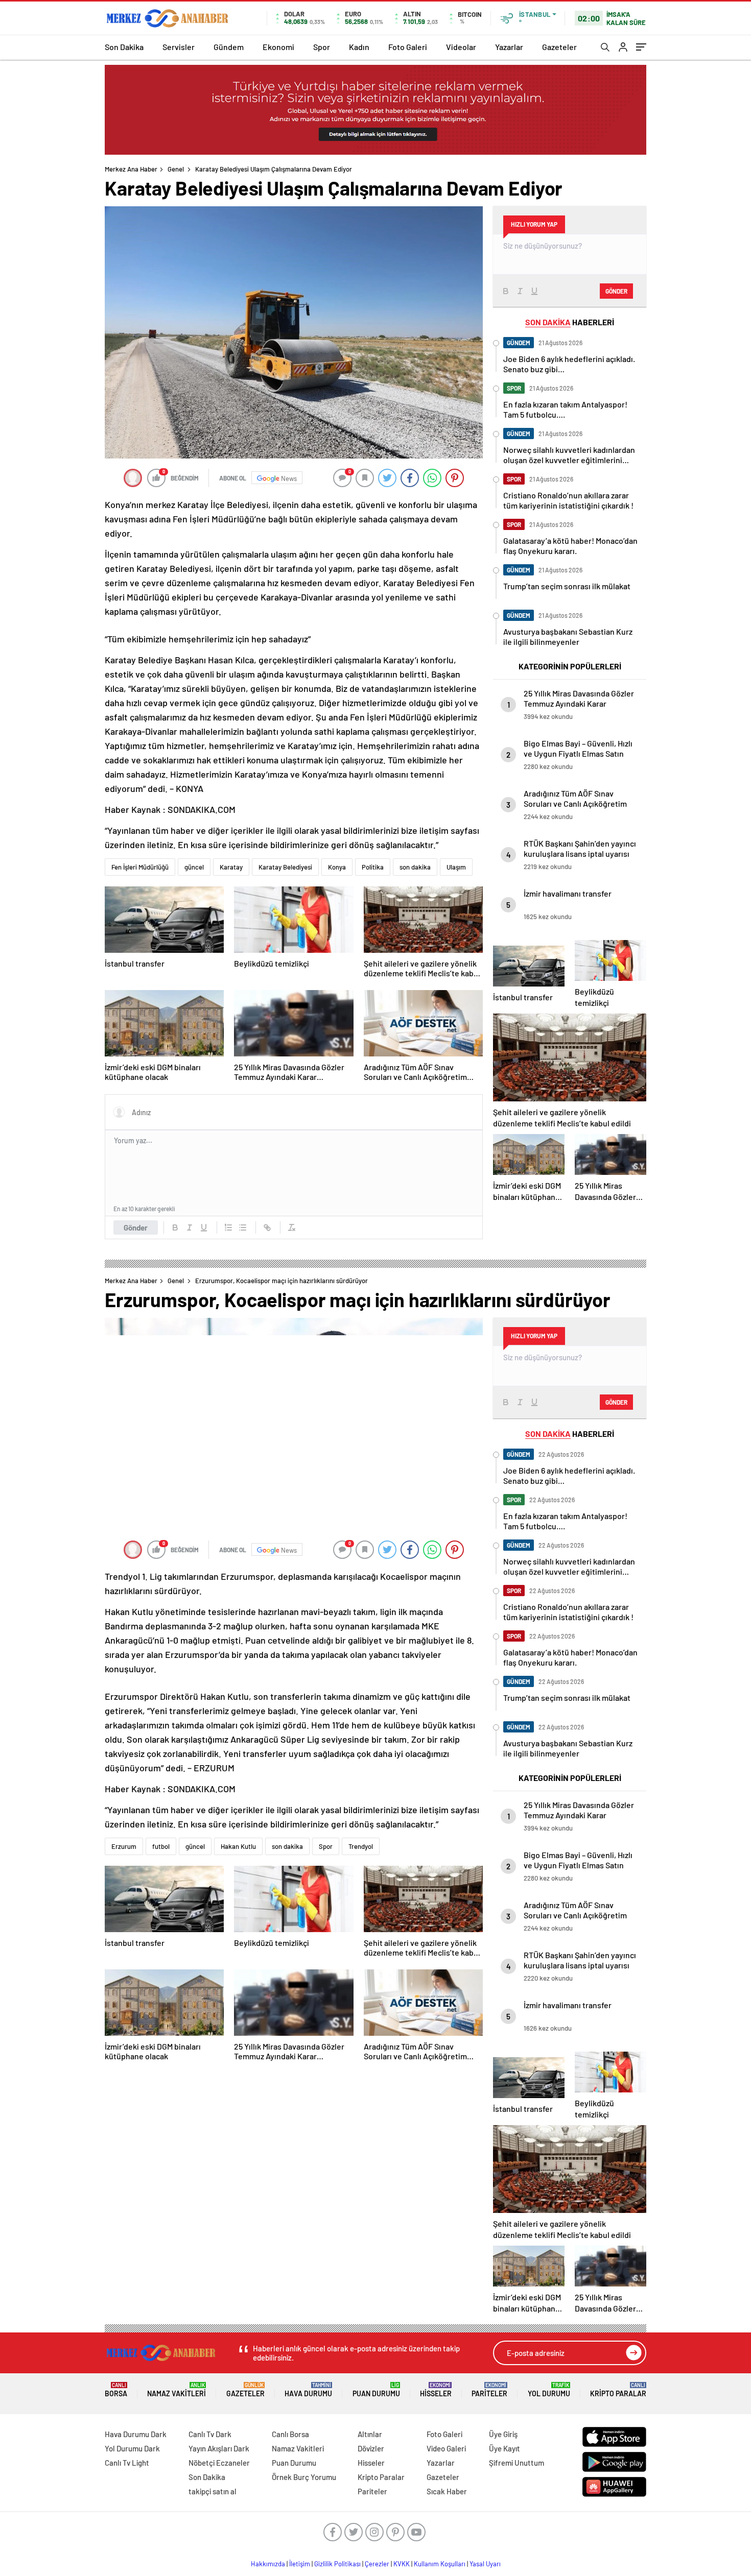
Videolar (461, 47)
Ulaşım (456, 867)
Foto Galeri (408, 47)
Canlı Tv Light (127, 2463)
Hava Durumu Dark (136, 2434)
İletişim (300, 2564)
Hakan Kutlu (238, 1846)
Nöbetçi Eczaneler (219, 2463)
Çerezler (377, 2564)
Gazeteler (559, 47)
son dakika (415, 867)
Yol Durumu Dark (132, 2448)
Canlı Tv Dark (210, 2434)
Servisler (179, 47)
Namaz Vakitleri (177, 2390)
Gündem (229, 47)
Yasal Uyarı (485, 2564)
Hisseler (436, 2390)
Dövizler (371, 2448)
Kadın (359, 47)
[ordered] (228, 1227)
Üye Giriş (503, 2434)
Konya (337, 867)
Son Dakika (124, 47)
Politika (373, 867)
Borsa (116, 2390)
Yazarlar (509, 47)
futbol (161, 1846)
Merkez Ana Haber (131, 169)
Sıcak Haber (447, 2491)
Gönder (136, 1227)
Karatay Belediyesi (285, 867)
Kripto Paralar (618, 2390)
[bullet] (243, 1227)
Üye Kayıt (504, 2448)
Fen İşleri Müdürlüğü (140, 867)
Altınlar (370, 2434)
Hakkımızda (268, 2564)
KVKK (402, 2564)
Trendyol (361, 1846)
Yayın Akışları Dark (219, 2448)
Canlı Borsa (290, 2434)
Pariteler (489, 2390)
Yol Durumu (549, 2390)
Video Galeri (446, 2448)
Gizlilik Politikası (337, 2564)
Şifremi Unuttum (517, 2463)
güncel (194, 867)
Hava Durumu (308, 2390)
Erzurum (124, 1846)
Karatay (231, 867)
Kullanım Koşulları (440, 2564)
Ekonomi (278, 47)
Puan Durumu (376, 2390)
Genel (176, 169)
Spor (322, 47)
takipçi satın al (213, 2491)
